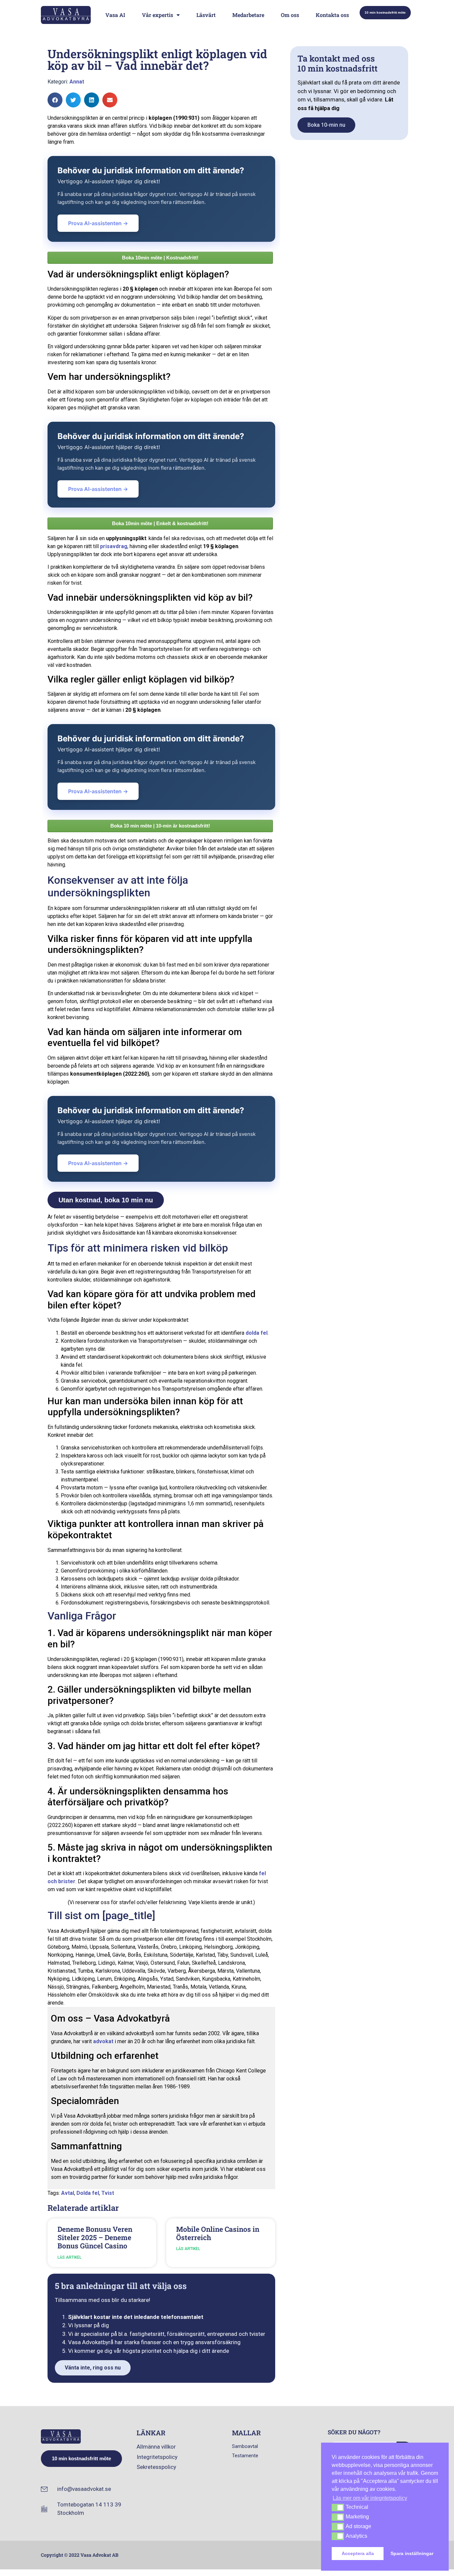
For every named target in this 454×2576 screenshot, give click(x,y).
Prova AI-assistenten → (98, 223)
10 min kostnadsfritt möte (385, 12)
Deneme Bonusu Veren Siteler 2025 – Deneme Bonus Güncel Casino (95, 2237)
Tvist (108, 2193)
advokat (103, 2041)
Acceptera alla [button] (358, 2553)
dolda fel (257, 1333)
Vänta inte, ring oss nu (93, 2368)
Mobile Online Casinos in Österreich (218, 2233)
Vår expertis (158, 15)
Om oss (290, 15)
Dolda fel (88, 2193)
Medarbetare (248, 15)
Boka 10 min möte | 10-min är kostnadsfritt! (160, 826)
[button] (55, 100)
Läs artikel (69, 2257)
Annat (77, 82)
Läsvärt (206, 15)
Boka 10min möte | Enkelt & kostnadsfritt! (160, 523)
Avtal (68, 2193)
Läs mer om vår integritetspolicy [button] (370, 2498)
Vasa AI (115, 15)
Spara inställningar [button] (412, 2553)
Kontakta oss (332, 15)
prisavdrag (114, 546)
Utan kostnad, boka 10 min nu (106, 1200)
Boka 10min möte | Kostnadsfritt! (160, 258)
